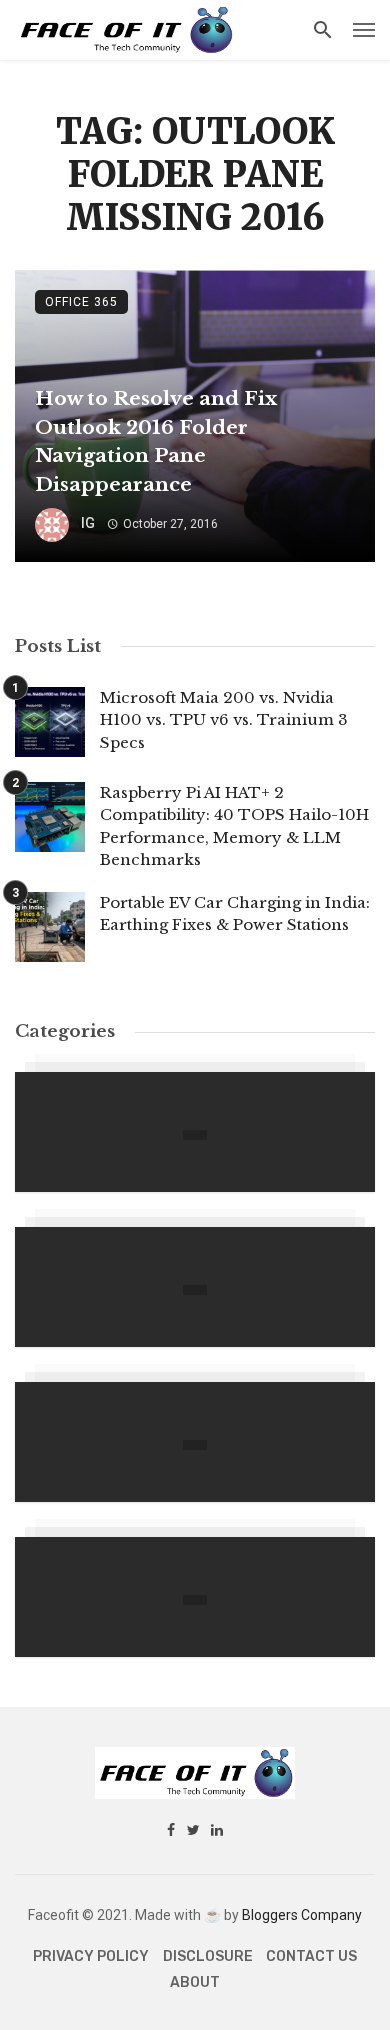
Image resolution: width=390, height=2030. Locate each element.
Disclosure (208, 1956)
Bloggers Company (302, 1915)
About (195, 1982)
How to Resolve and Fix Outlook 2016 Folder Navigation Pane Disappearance (156, 441)
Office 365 (81, 302)
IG (88, 523)
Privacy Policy (91, 1956)
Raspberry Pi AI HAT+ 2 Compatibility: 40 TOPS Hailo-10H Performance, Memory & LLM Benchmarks (234, 826)
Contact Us (311, 1956)
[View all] (195, 1132)
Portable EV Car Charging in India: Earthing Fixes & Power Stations (235, 914)
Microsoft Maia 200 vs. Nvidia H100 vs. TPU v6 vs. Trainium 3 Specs (224, 720)
